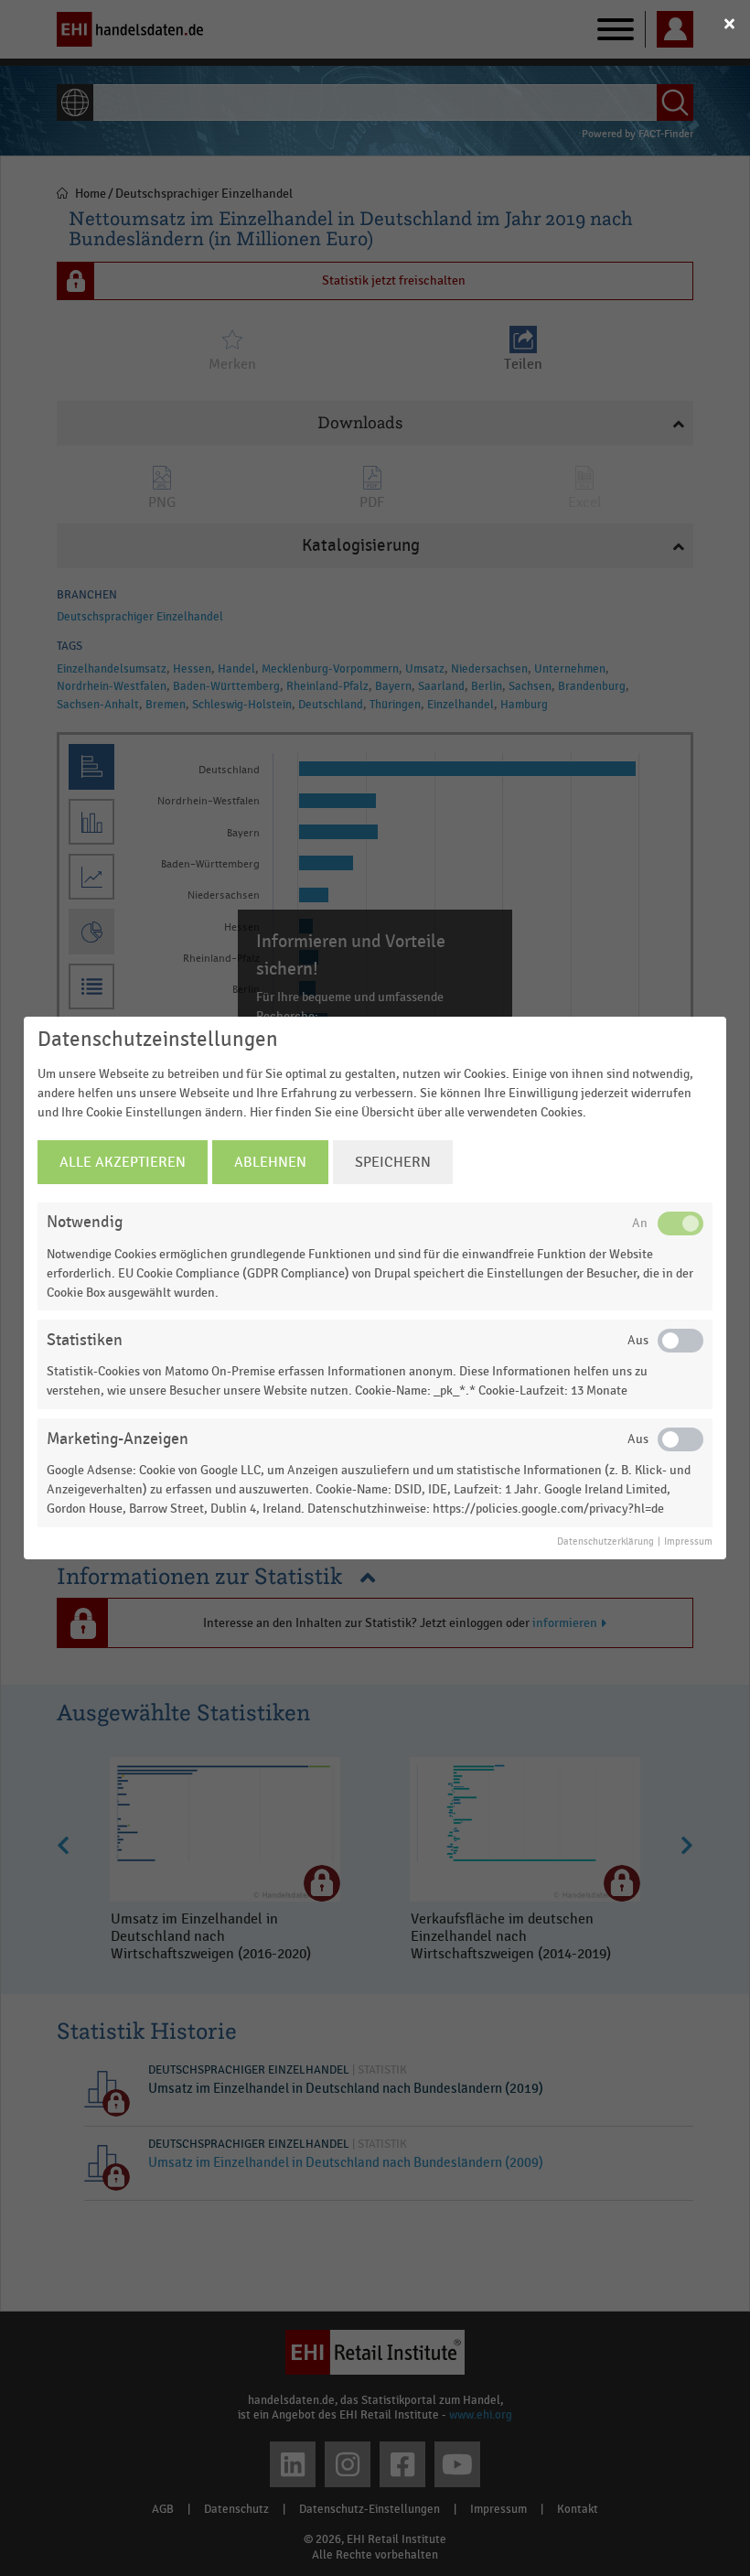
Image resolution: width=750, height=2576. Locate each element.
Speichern (393, 1162)
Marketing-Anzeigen (118, 1439)
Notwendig (85, 1222)
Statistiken (85, 1340)
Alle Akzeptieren (123, 1162)
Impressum (688, 1542)
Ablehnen (270, 1162)
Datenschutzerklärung (605, 1542)
